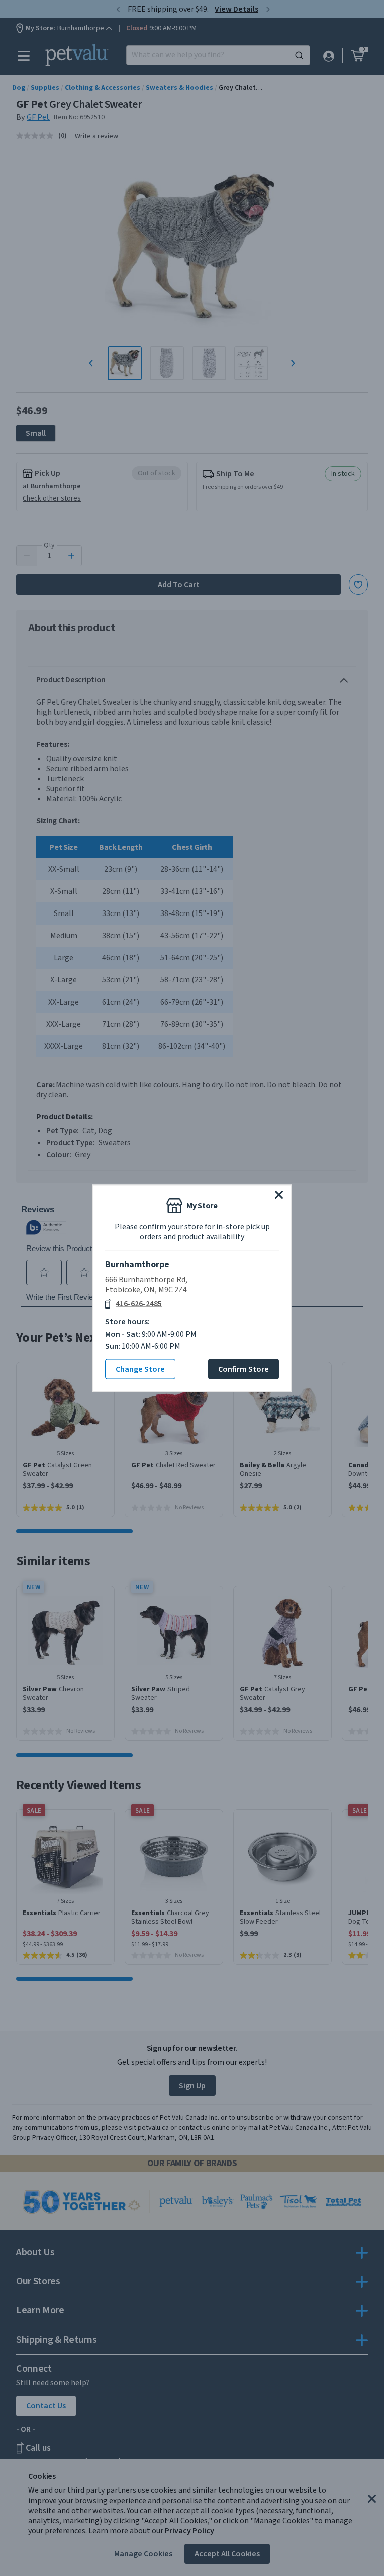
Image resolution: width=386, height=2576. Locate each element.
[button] (279, 1194)
